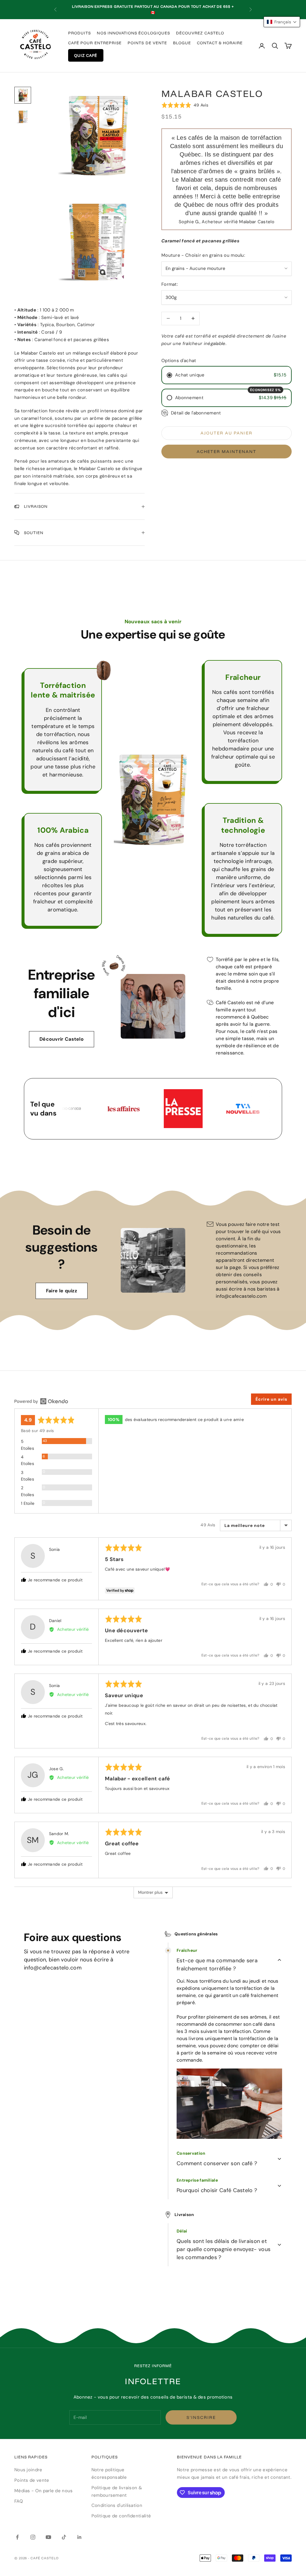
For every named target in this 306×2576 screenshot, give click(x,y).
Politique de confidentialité (121, 2516)
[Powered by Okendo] (41, 1401)
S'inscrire (201, 2417)
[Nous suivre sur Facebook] (17, 2537)
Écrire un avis (271, 1399)
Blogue (182, 43)
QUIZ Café (86, 55)
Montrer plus (150, 1892)
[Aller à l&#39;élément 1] (23, 95)
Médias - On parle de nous (44, 2491)
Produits (79, 33)
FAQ (19, 2501)
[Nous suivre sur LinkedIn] (79, 2537)
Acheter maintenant (226, 452)
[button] (185, 105)
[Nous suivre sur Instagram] (33, 2537)
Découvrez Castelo (200, 33)
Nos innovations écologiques (133, 33)
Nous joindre (28, 2470)
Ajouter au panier (226, 433)
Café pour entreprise (95, 43)
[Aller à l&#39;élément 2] (23, 117)
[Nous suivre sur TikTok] (64, 2537)
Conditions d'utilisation (117, 2505)
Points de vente (147, 43)
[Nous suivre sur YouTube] (48, 2537)
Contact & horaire (220, 43)
